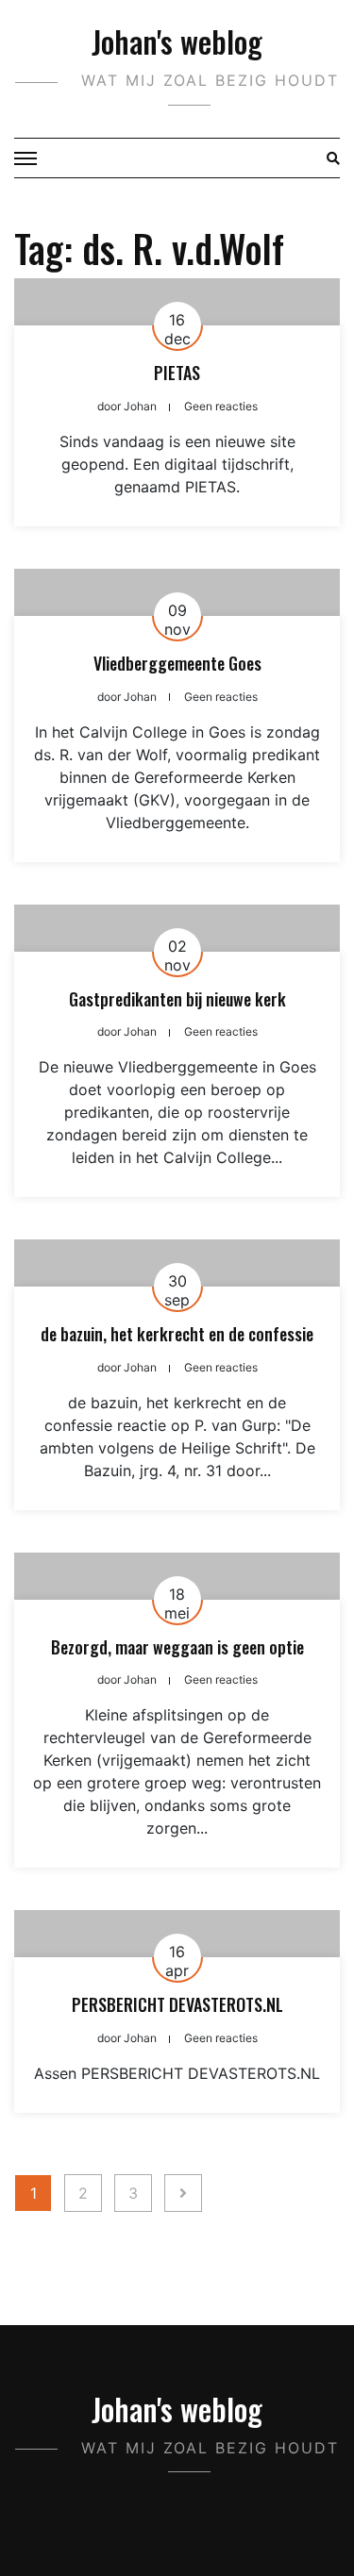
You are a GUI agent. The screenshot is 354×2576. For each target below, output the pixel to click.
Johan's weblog (177, 41)
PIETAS (177, 373)
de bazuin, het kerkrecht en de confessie (177, 1334)
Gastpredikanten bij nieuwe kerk (177, 999)
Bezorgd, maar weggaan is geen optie (177, 1647)
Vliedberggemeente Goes (177, 663)
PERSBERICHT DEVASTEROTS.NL (177, 2004)
